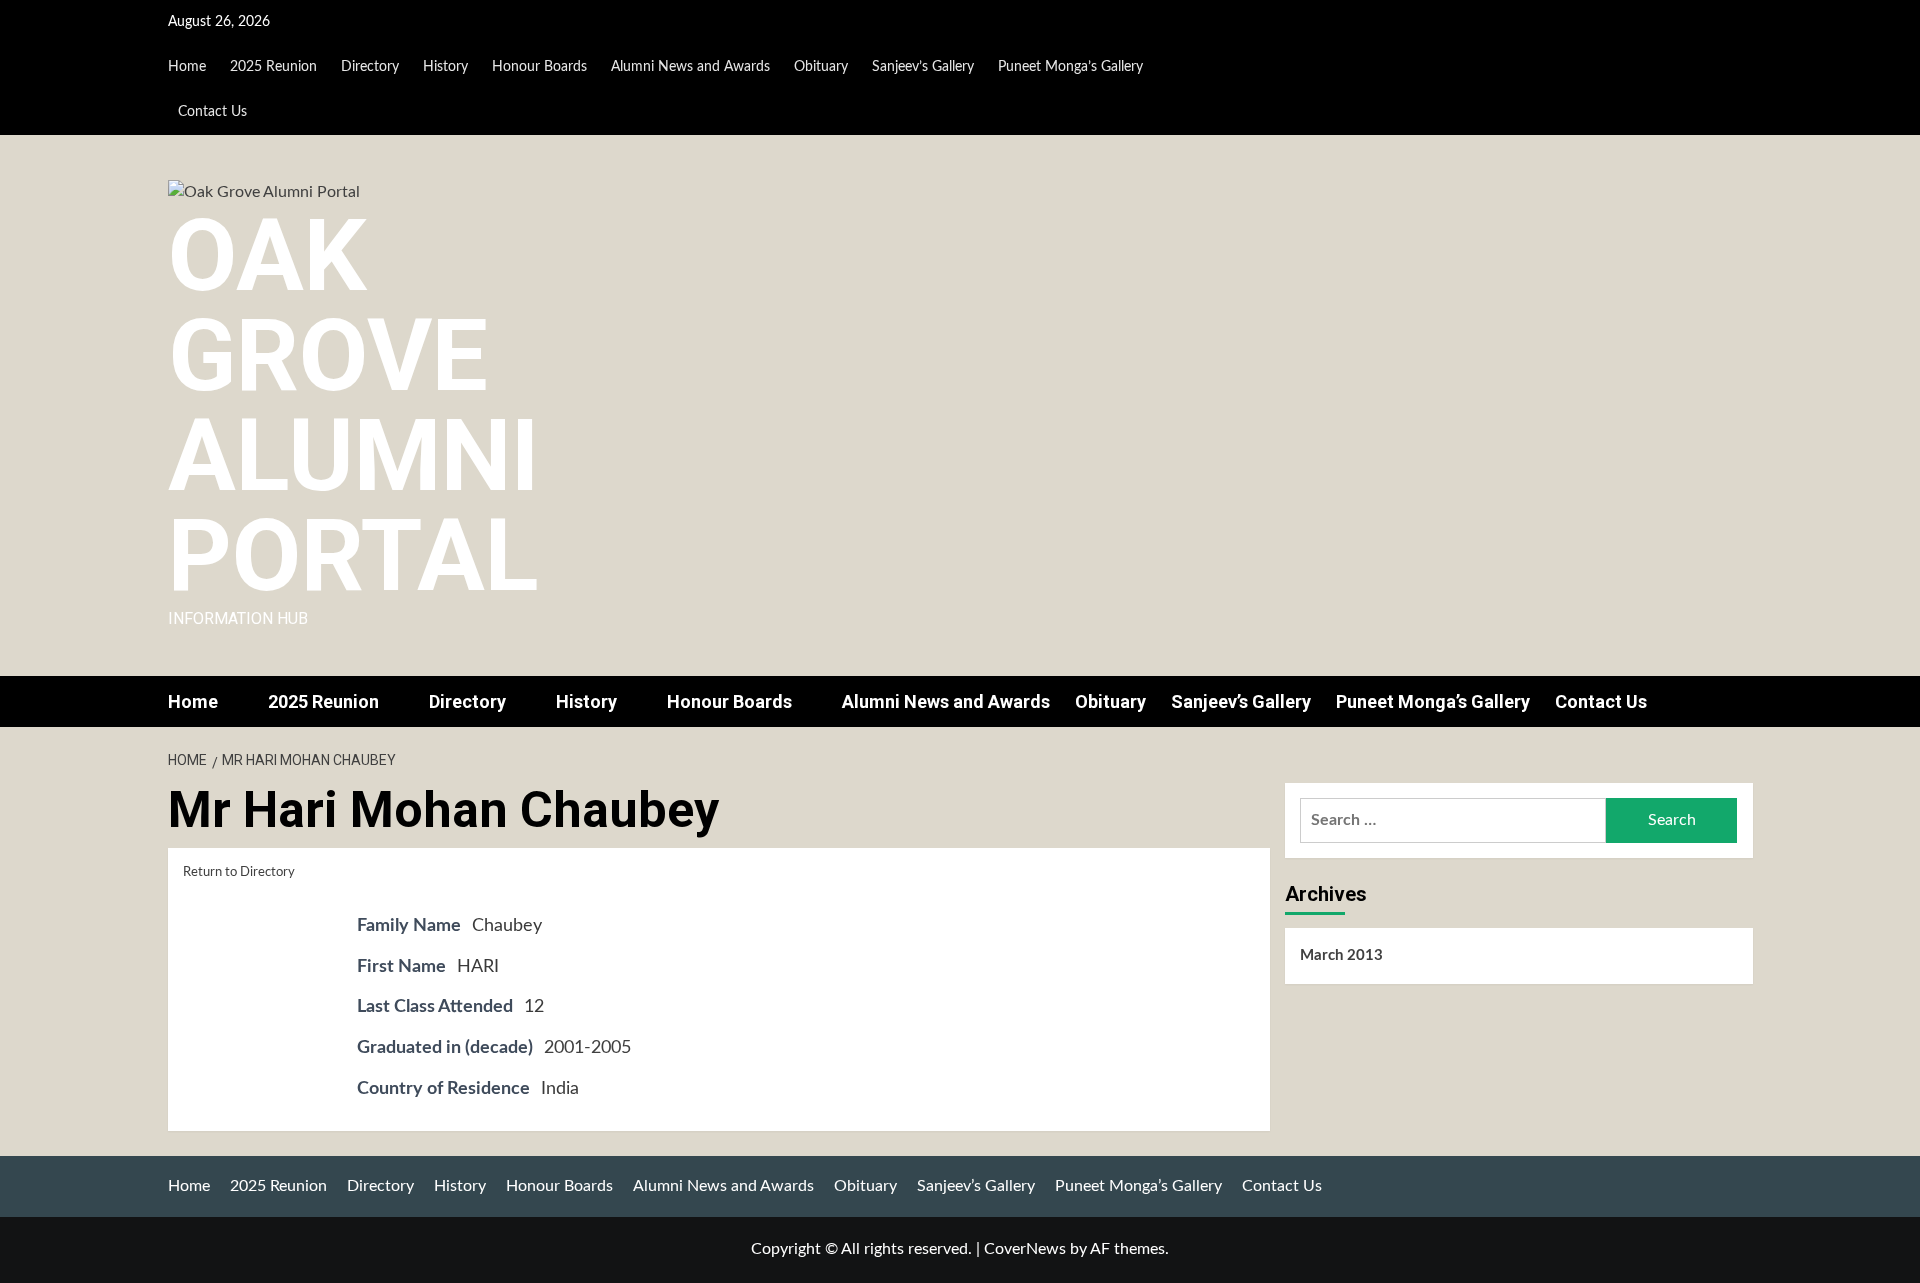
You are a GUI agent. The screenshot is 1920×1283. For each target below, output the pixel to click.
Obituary (821, 67)
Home (187, 67)
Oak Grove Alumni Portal (353, 405)
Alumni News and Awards (690, 67)
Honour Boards (539, 67)
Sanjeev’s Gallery (923, 67)
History (445, 67)
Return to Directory (239, 872)
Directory (370, 67)
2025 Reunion (273, 67)
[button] (1740, 701)
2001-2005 (587, 1048)
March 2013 (1341, 955)
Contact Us (212, 112)
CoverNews (1025, 1249)
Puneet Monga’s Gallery (1070, 67)
